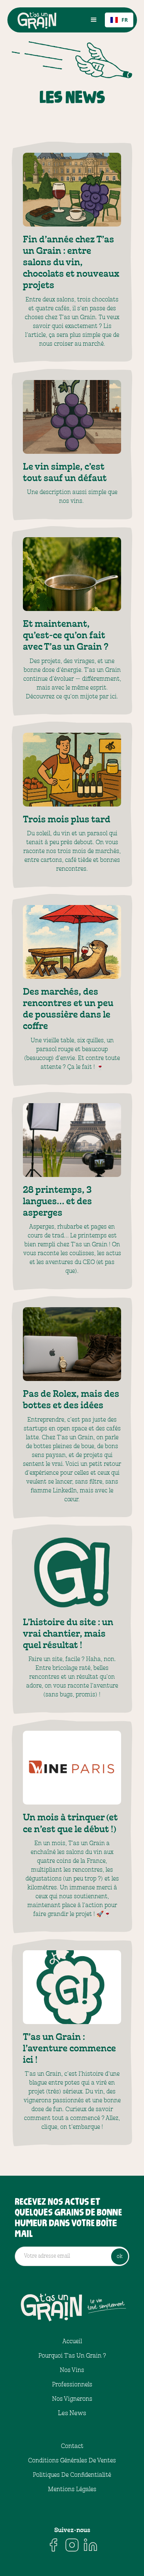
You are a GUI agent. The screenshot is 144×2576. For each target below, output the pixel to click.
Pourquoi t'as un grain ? (72, 2356)
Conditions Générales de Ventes (72, 2461)
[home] (47, 20)
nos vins (72, 2370)
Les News (72, 2413)
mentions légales (72, 2489)
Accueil (72, 2341)
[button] (94, 20)
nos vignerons (72, 2399)
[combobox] (119, 20)
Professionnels (72, 2385)
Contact (72, 2446)
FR (125, 20)
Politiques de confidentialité (72, 2475)
